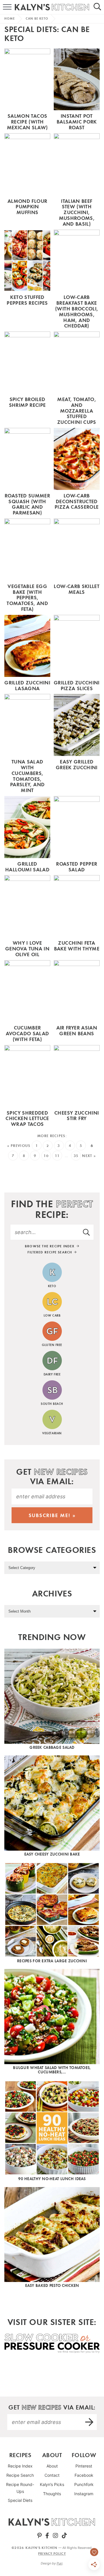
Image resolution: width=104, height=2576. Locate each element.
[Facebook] (47, 2536)
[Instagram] (55, 2536)
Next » (89, 1156)
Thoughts (52, 2494)
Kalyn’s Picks (52, 2484)
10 (46, 1156)
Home (10, 18)
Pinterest (84, 2466)
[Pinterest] (39, 2536)
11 (57, 1156)
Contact (52, 2475)
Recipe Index (20, 2466)
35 (76, 1156)
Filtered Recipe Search (50, 1252)
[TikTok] (64, 2536)
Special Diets (20, 2500)
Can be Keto (37, 18)
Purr (60, 2563)
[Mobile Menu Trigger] (4, 7)
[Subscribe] (90, 2422)
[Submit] (87, 1232)
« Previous (19, 1146)
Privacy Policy (52, 2553)
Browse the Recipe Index (50, 1246)
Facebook (84, 2475)
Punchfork (84, 2484)
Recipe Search (20, 2475)
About (52, 2466)
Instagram (84, 2494)
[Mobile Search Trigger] (100, 7)
